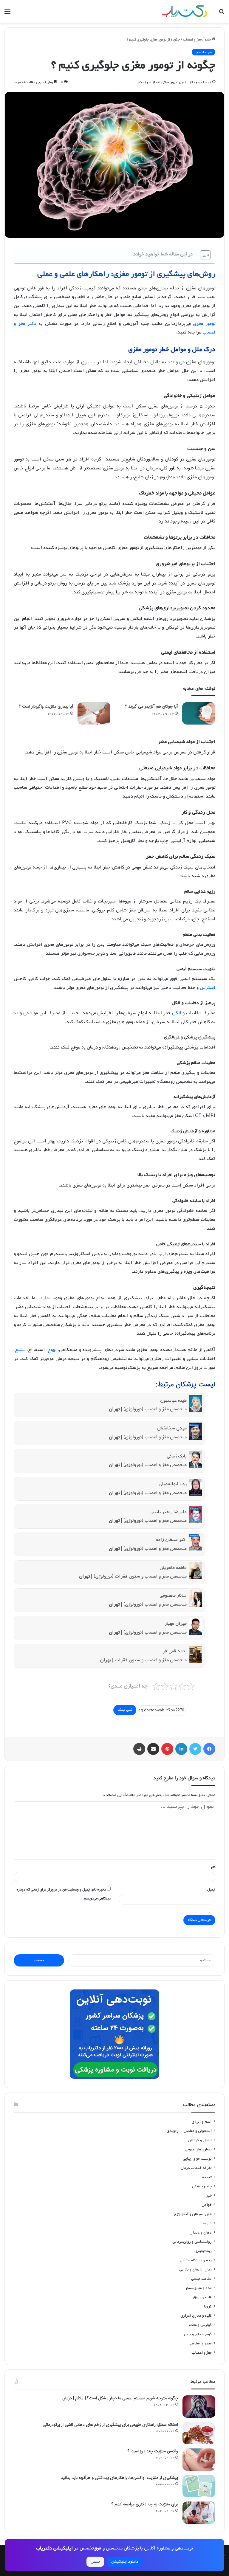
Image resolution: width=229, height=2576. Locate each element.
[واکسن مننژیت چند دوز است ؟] (199, 2460)
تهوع (52, 1350)
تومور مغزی (204, 324)
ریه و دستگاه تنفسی (196, 2260)
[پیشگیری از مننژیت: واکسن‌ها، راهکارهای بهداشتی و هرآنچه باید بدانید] (199, 2486)
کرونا (208, 2306)
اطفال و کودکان (200, 2140)
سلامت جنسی (201, 2279)
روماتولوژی (203, 2251)
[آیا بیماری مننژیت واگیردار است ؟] (94, 713)
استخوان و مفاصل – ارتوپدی (189, 2131)
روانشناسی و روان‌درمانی (192, 2242)
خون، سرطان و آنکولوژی (193, 2214)
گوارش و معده (200, 2325)
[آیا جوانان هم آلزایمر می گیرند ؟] (199, 713)
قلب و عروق (202, 2297)
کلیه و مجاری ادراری (196, 2316)
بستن (95, 2562)
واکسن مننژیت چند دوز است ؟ (153, 2451)
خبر (209, 2196)
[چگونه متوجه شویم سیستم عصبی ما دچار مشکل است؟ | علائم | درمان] (199, 2407)
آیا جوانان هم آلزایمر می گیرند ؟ (151, 706)
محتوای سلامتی (200, 2343)
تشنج (20, 1350)
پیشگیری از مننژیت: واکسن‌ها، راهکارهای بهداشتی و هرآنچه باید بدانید (119, 2478)
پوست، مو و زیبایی (197, 2159)
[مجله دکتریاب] (184, 11)
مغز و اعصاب (192, 40)
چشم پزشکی (202, 2186)
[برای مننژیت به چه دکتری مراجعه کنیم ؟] (199, 2513)
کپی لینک (125, 1710)
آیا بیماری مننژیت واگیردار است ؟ (46, 706)
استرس (208, 988)
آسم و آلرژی (202, 2122)
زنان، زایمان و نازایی (195, 2269)
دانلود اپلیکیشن (125, 2562)
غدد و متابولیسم (199, 2288)
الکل (177, 1013)
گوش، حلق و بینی (198, 2334)
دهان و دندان (201, 2233)
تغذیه (207, 2177)
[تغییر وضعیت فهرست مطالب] (202, 255)
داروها (207, 2223)
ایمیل (211, 1890)
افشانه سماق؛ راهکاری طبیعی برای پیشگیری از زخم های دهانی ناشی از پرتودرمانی (110, 2425)
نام (213, 1867)
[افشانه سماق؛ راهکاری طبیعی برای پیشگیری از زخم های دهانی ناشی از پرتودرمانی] (199, 2433)
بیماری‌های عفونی (198, 2149)
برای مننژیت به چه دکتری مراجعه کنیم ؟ (145, 2504)
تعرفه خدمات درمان (196, 2168)
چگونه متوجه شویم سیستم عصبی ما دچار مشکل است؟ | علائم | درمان (120, 2398)
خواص (207, 2205)
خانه (208, 40)
